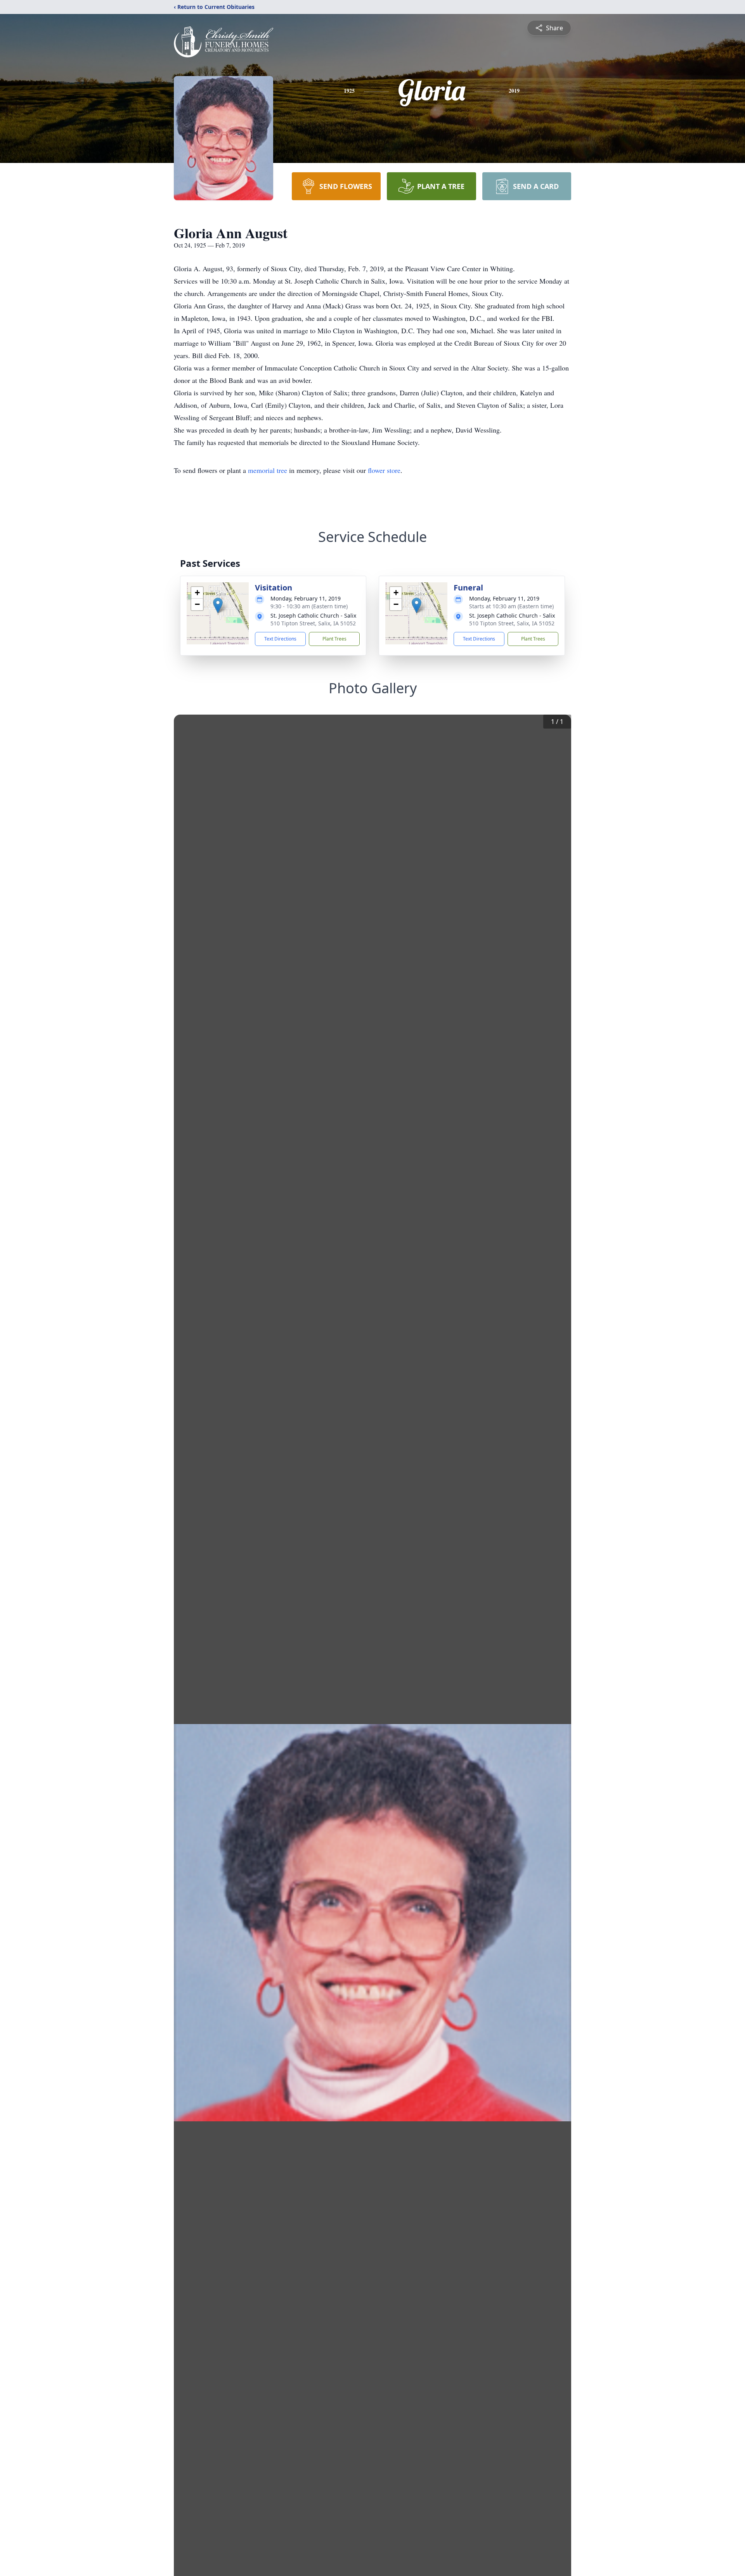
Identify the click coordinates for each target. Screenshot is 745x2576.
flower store (384, 470)
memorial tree (268, 470)
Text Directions (280, 639)
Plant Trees (334, 639)
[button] (218, 605)
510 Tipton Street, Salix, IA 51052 (313, 623)
